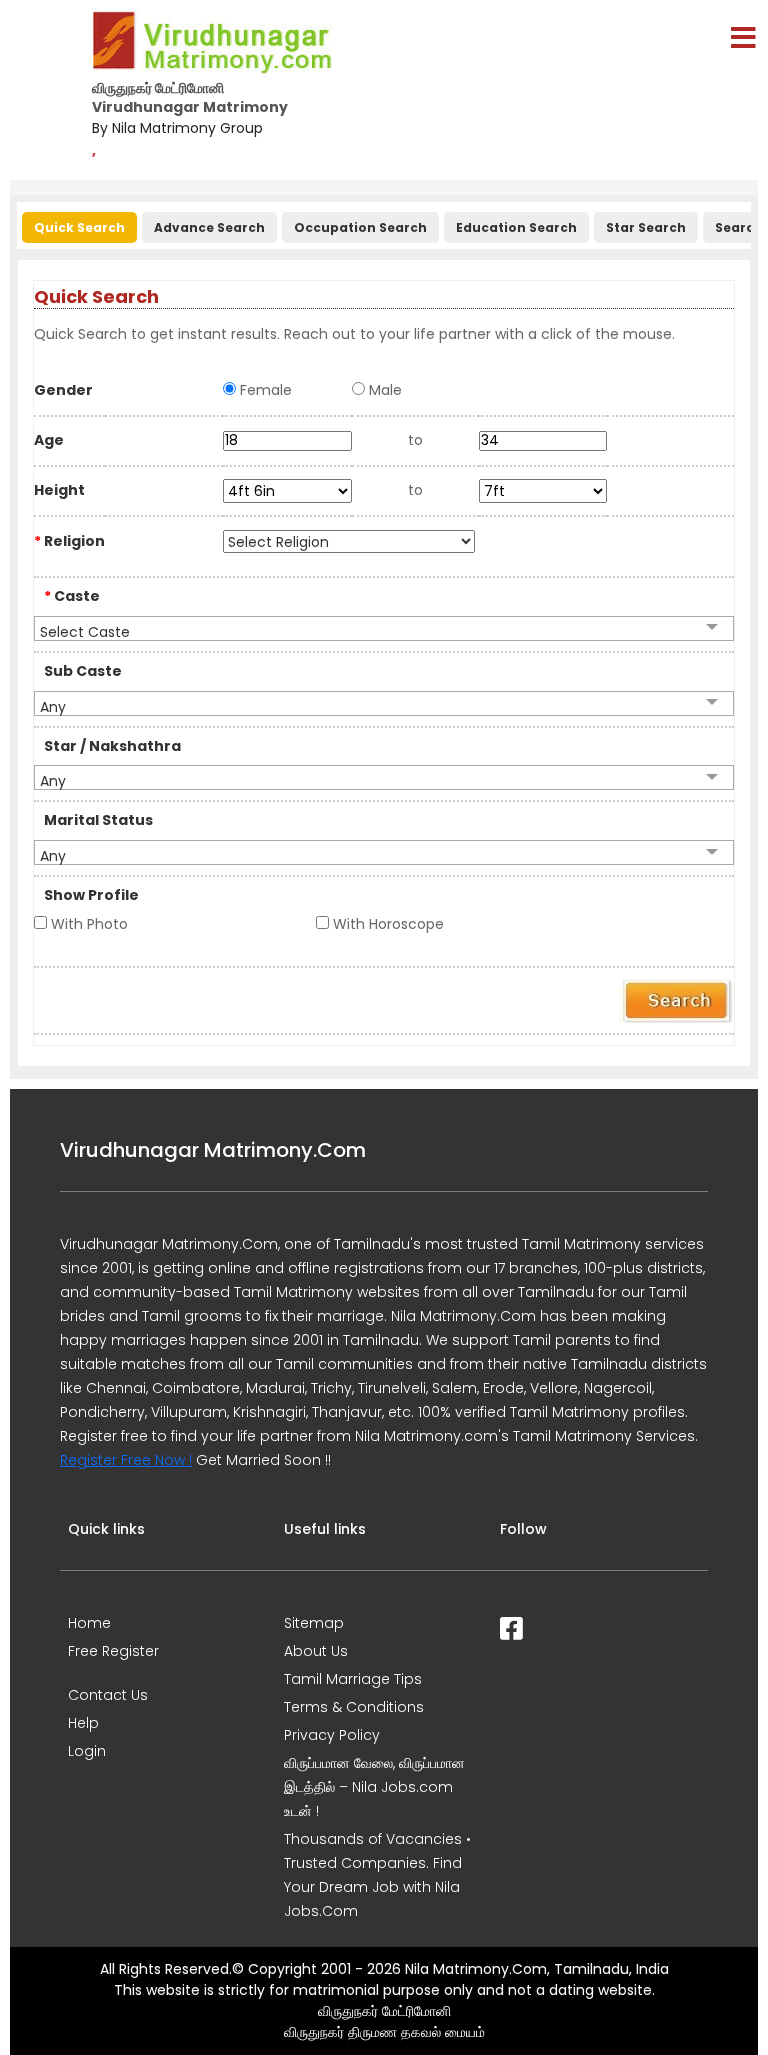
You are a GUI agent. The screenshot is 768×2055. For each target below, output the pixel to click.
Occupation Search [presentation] (360, 227)
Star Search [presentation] (646, 227)
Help (83, 1723)
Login (87, 1751)
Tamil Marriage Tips (353, 1679)
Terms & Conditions (354, 1707)
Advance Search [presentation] (209, 227)
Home (89, 1623)
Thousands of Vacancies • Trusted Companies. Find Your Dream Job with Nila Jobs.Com (377, 1875)
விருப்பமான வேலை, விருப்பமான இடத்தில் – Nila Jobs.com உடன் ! (374, 1787)
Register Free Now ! (126, 1460)
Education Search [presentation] (516, 227)
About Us (316, 1651)
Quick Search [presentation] (79, 227)
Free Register (113, 1651)
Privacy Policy (332, 1735)
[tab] (77, 223)
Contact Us (108, 1695)
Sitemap (314, 1623)
